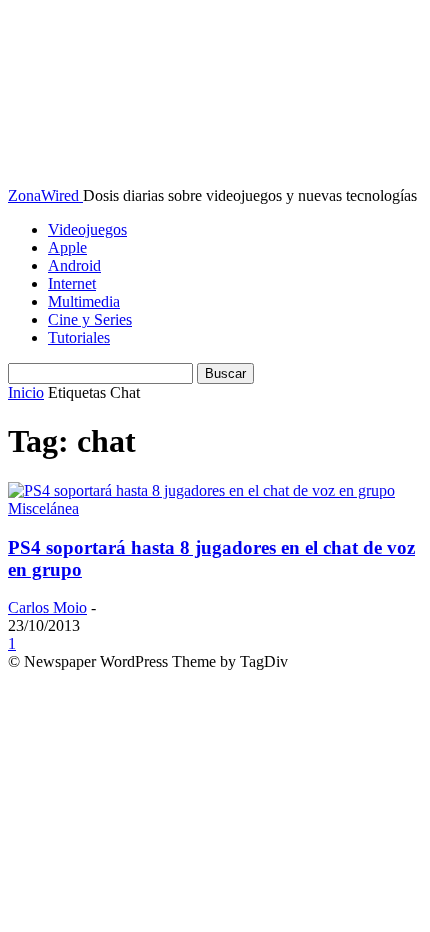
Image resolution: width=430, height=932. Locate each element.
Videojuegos (87, 229)
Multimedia (84, 301)
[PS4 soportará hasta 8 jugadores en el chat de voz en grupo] (201, 490)
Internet (72, 283)
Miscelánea (43, 508)
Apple (67, 247)
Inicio (26, 392)
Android (74, 265)
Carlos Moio (47, 607)
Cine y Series (90, 319)
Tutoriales (79, 337)
